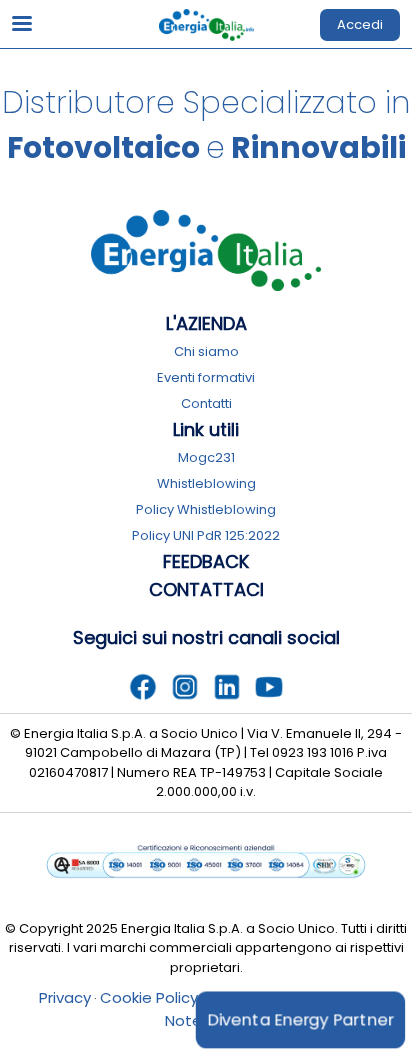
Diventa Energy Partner (301, 1019)
